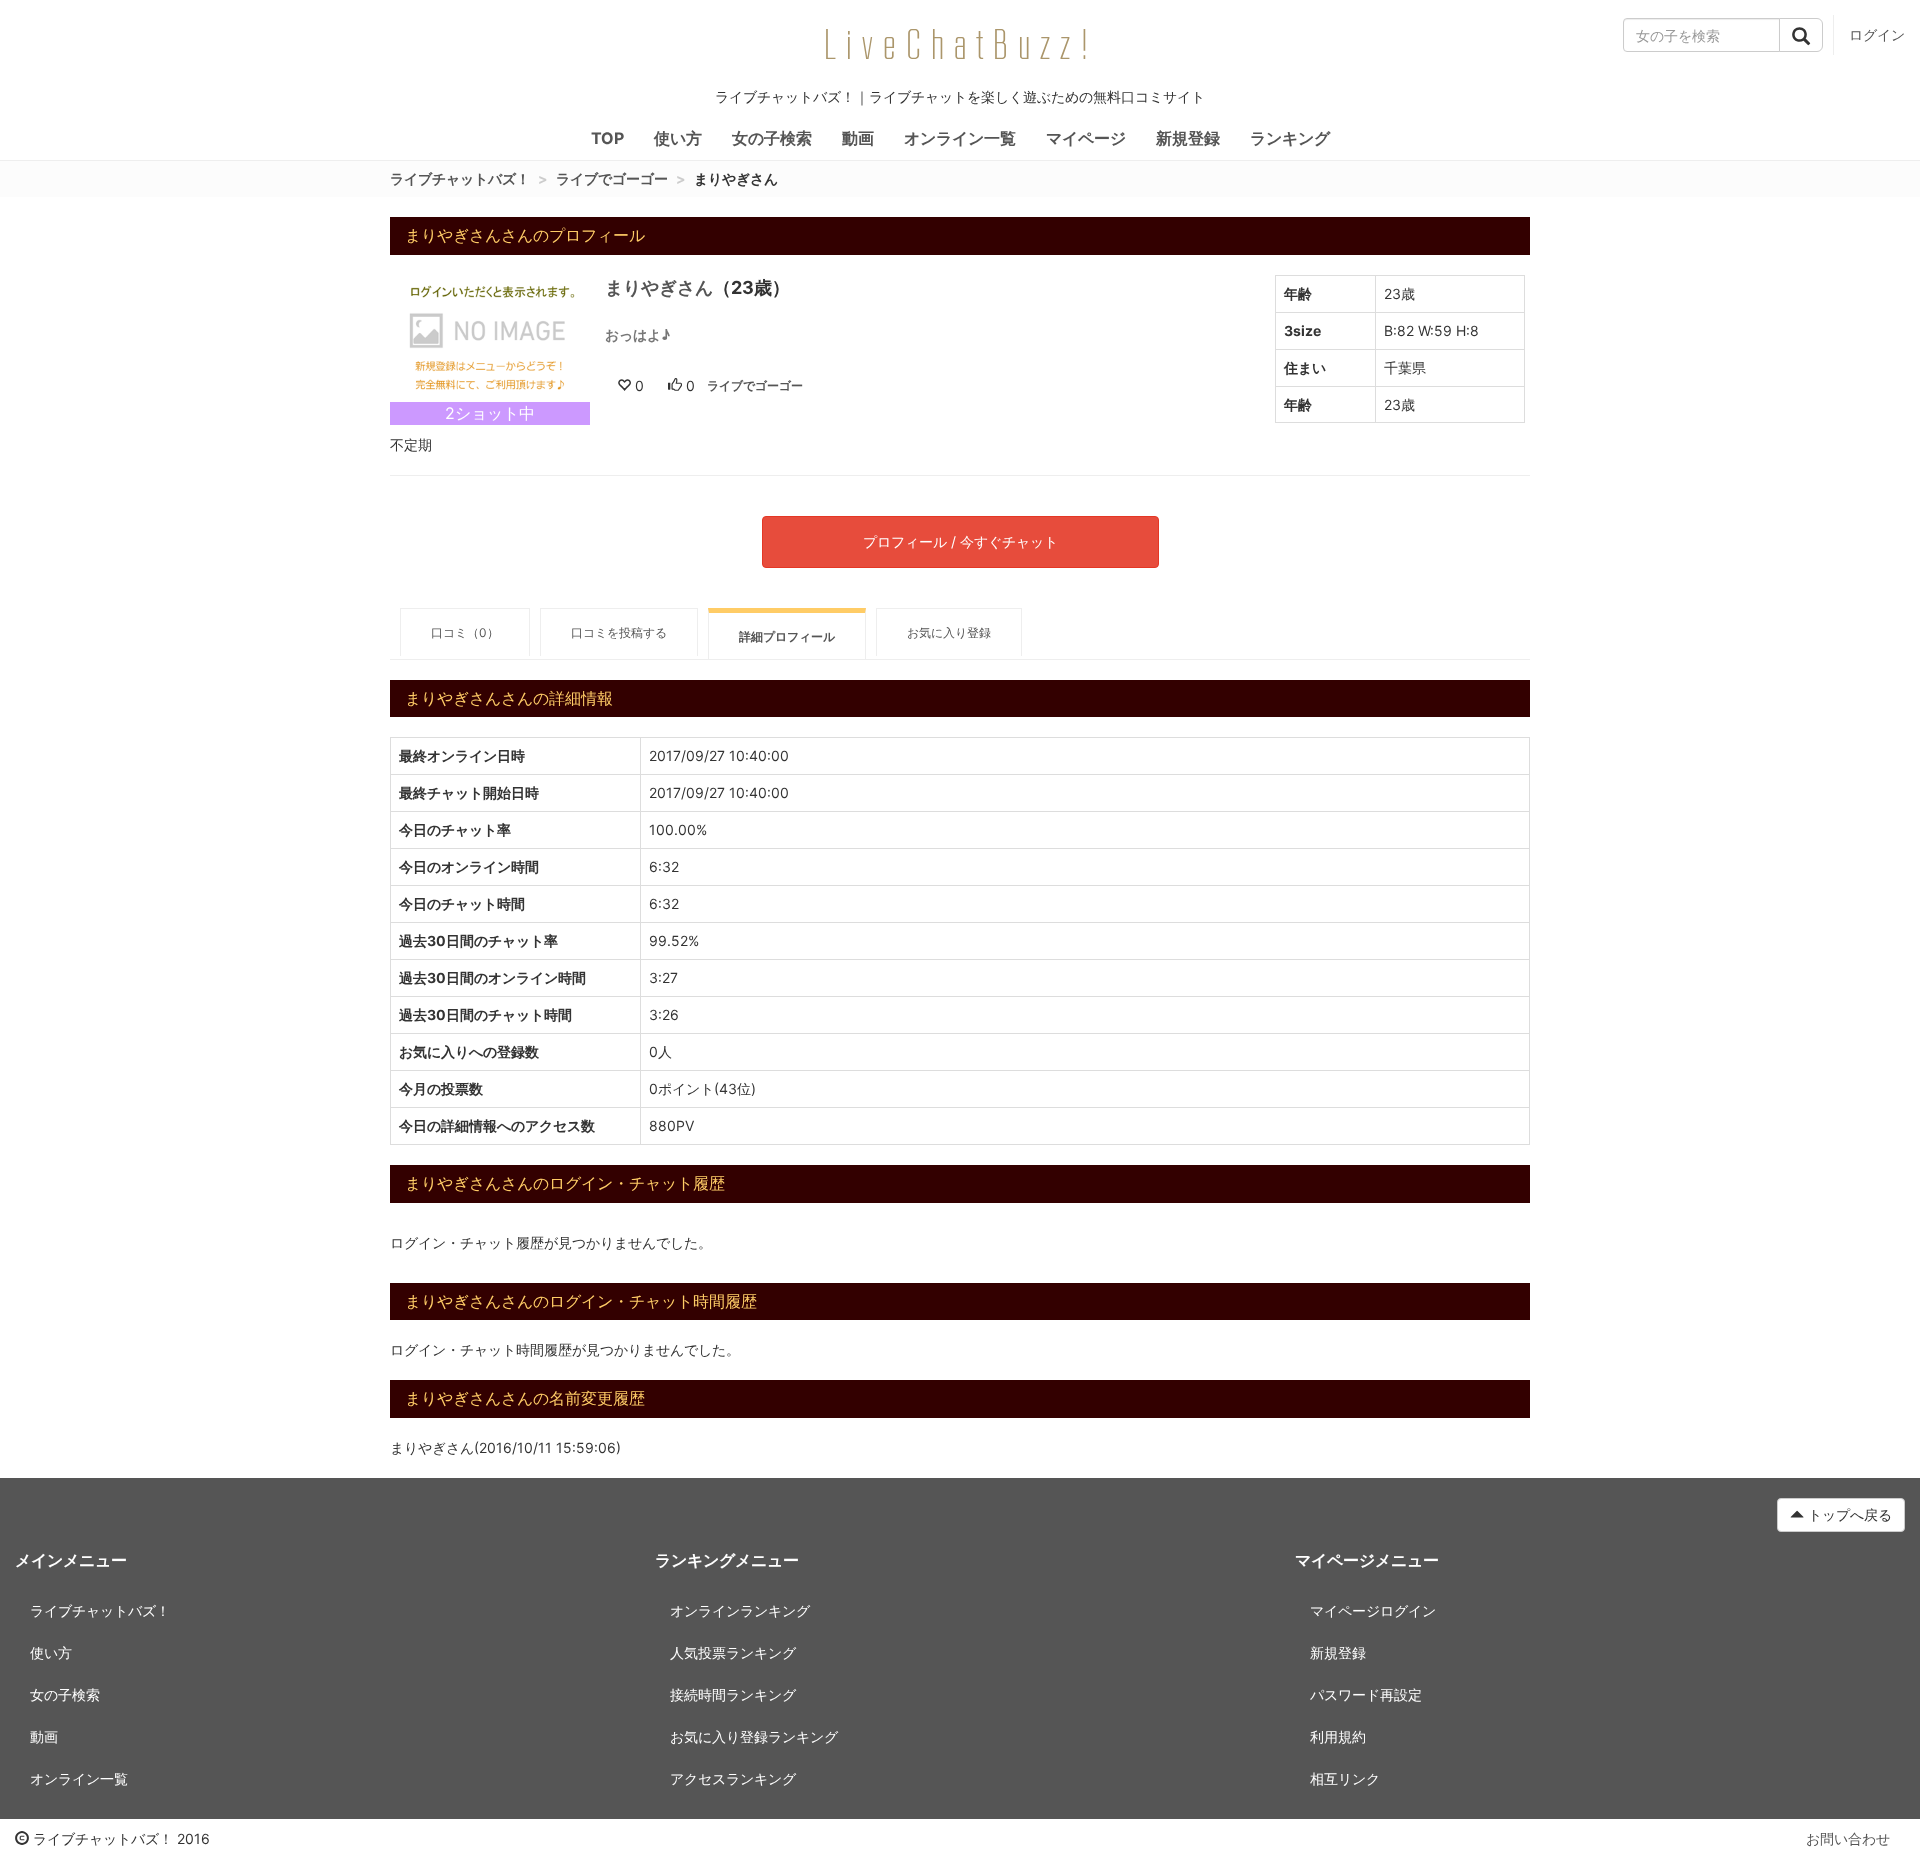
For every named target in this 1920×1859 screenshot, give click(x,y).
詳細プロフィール (787, 636)
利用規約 (1338, 1736)
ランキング (1290, 138)
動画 (858, 138)
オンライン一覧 (960, 138)
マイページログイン (1373, 1610)
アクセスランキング (733, 1778)
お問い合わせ (1848, 1838)
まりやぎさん (659, 287)
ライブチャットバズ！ (460, 178)
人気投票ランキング (733, 1652)
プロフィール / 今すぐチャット (960, 541)
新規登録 (1188, 138)
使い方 (678, 138)
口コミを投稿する (619, 632)
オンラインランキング (740, 1610)
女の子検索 (772, 138)
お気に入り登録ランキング (754, 1736)
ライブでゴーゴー (612, 178)
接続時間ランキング (733, 1694)
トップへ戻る (1848, 1514)
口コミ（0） (465, 632)
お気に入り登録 (949, 632)
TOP (607, 138)
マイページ (1086, 138)
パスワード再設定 (1366, 1694)
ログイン (1877, 34)
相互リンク (1345, 1778)
